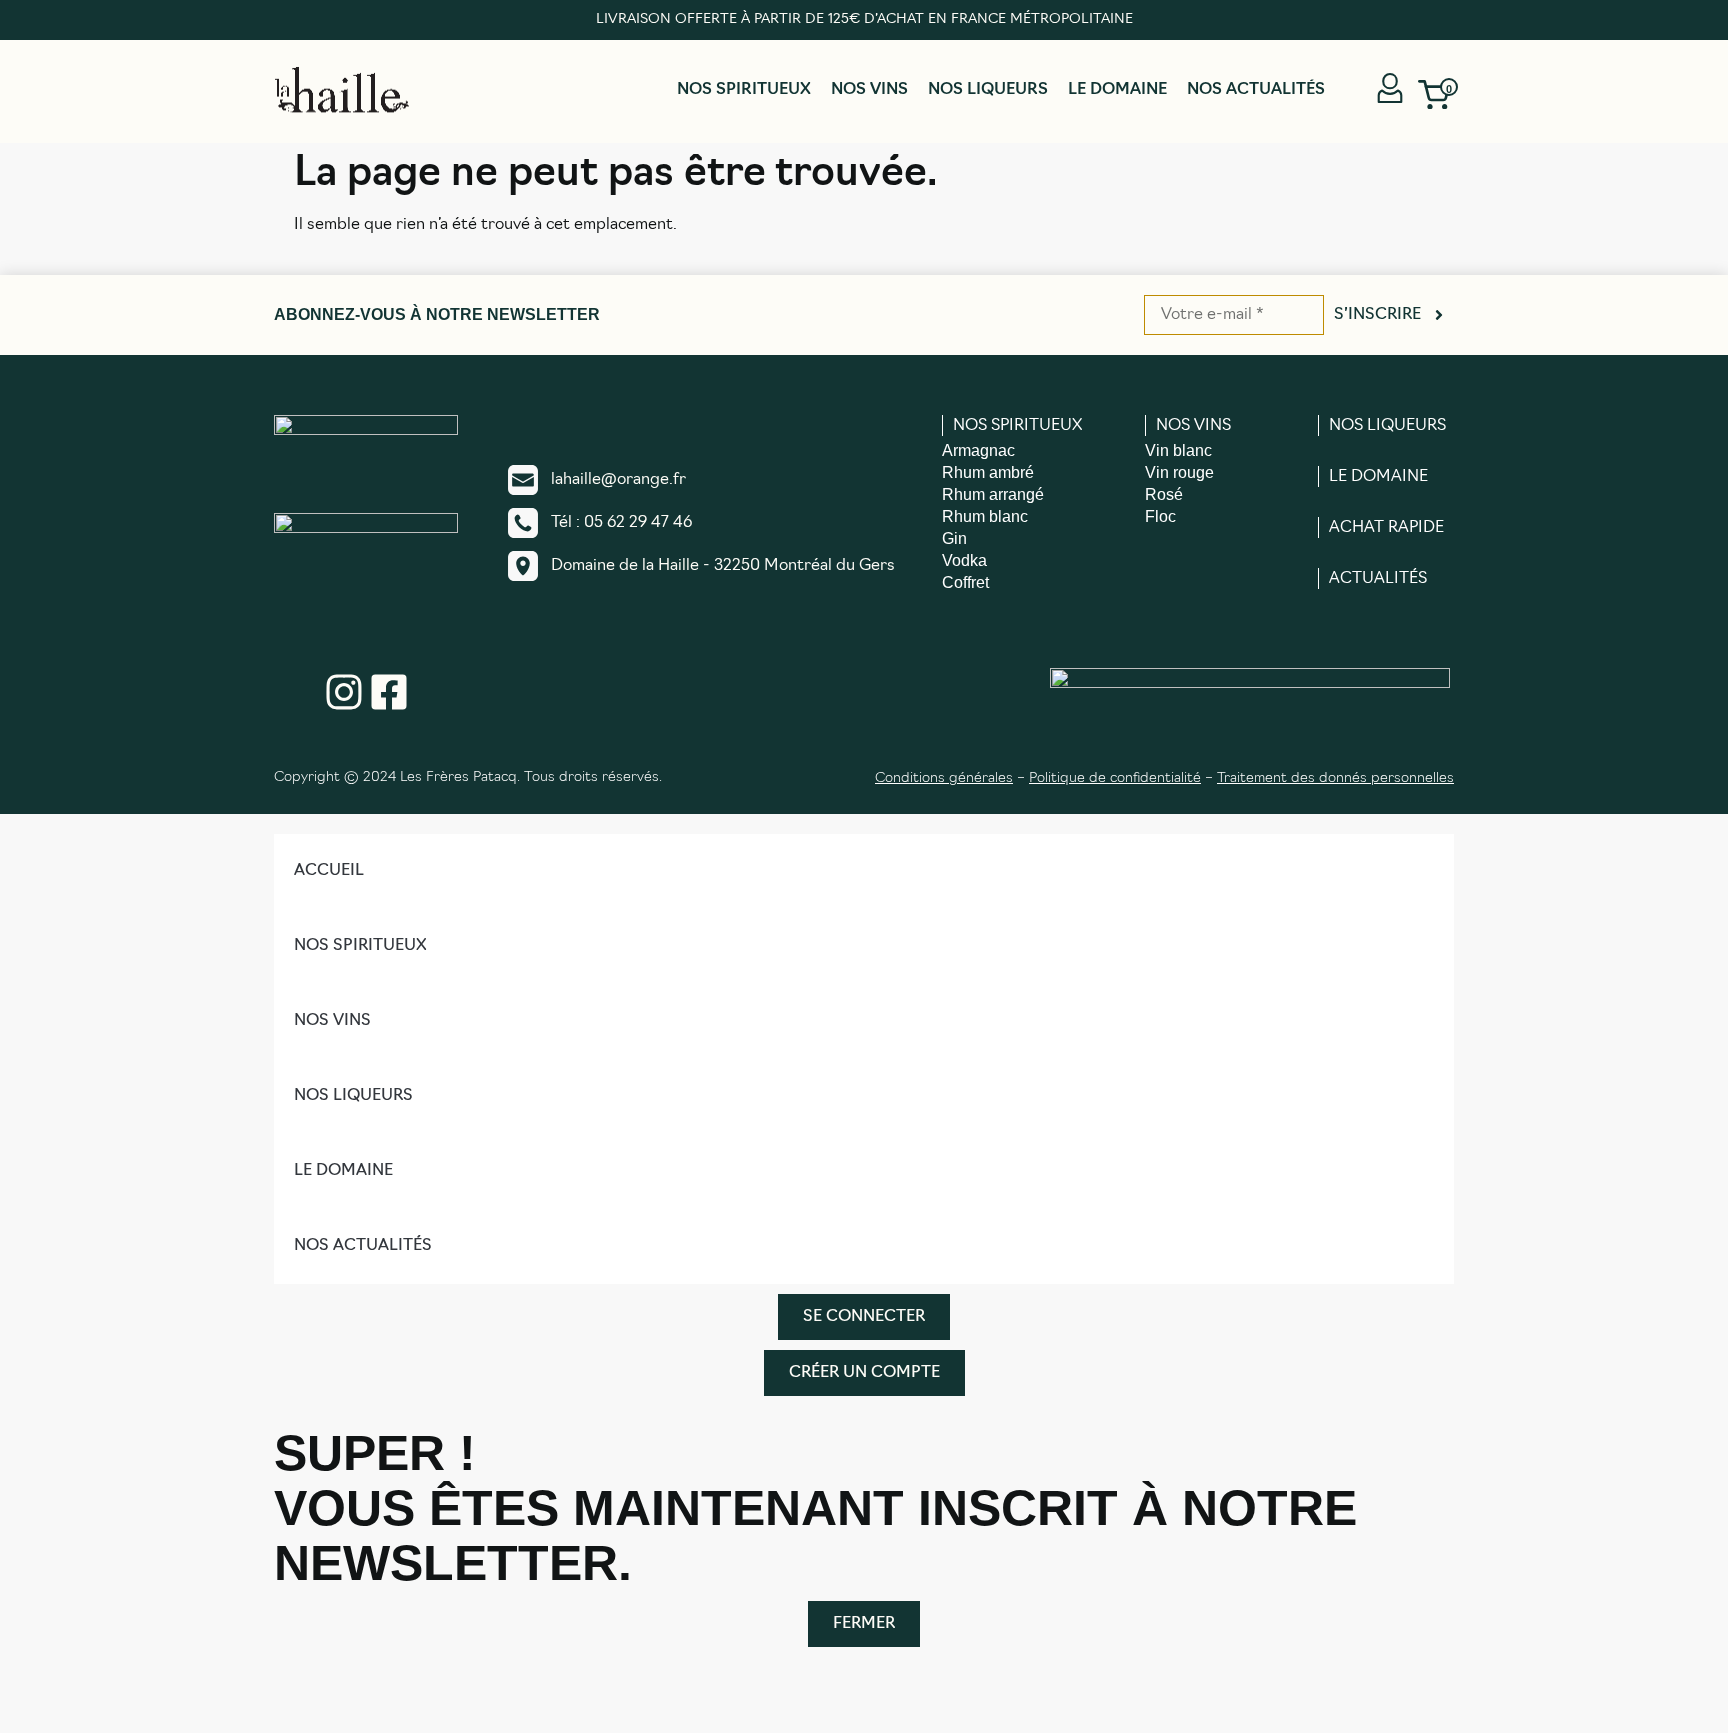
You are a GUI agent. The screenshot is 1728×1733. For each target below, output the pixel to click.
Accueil (329, 871)
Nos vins (869, 90)
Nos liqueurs (988, 90)
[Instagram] (344, 692)
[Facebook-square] (389, 692)
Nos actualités (1256, 90)
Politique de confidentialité (1115, 778)
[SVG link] (342, 90)
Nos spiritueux (744, 90)
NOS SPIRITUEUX (1017, 426)
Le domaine (1117, 90)
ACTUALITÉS (1378, 579)
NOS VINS (1193, 426)
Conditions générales (944, 778)
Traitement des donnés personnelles (1335, 778)
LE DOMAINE (1378, 477)
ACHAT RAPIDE (1386, 528)
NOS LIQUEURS (1387, 426)
